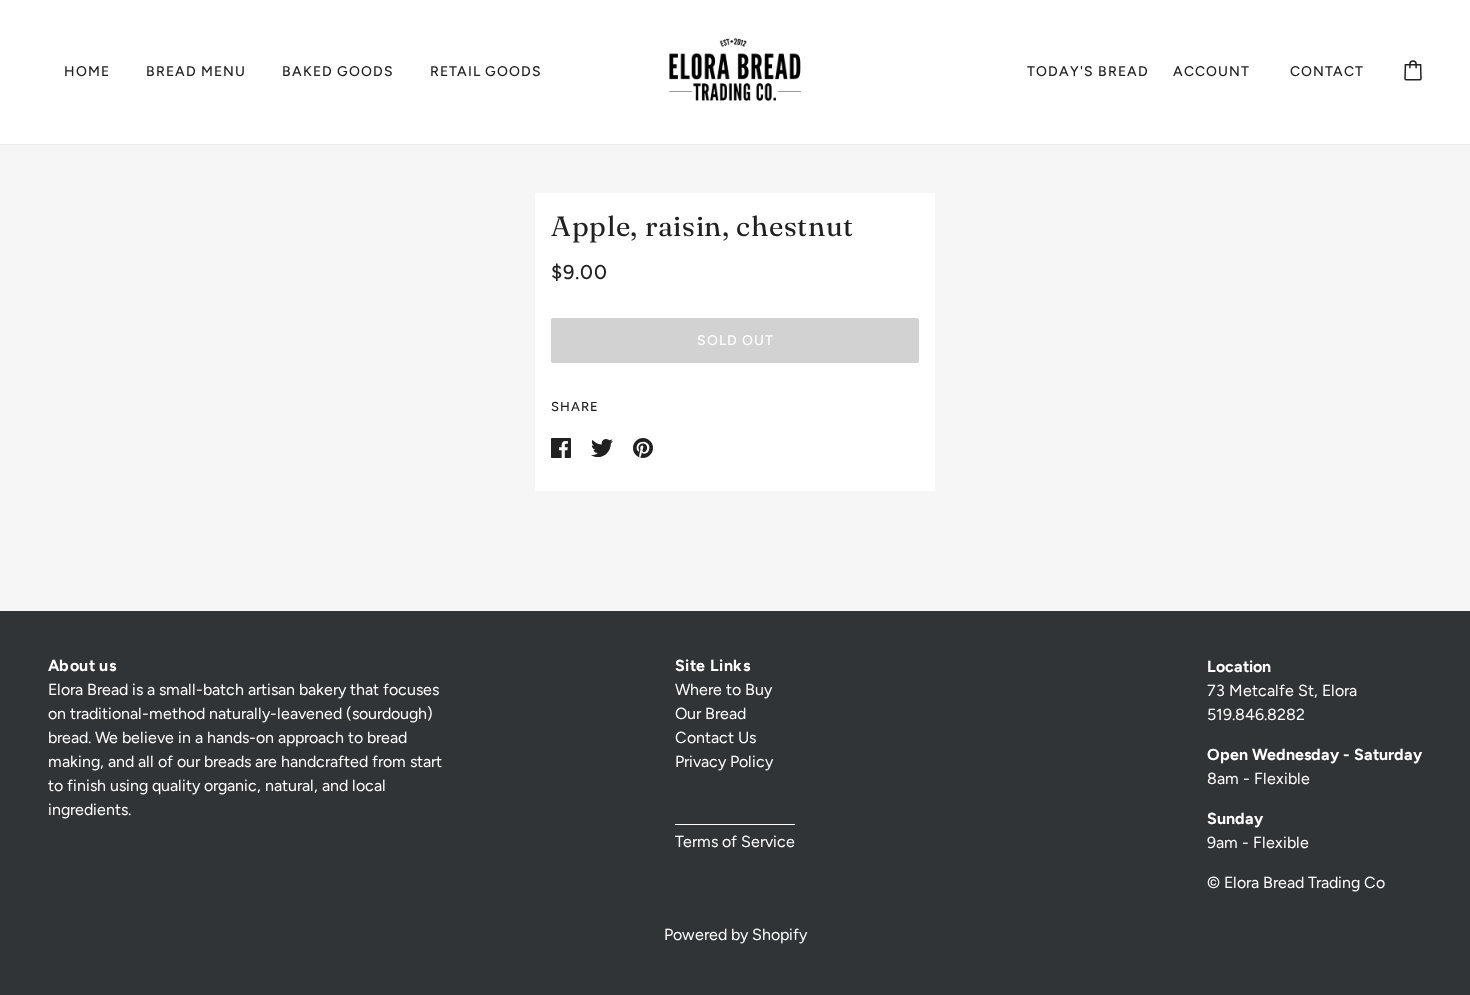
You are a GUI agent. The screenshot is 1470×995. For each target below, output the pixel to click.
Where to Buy (723, 689)
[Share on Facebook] (563, 446)
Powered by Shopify (735, 934)
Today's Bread (1088, 71)
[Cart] (1413, 71)
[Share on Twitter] (604, 446)
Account (1211, 71)
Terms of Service (735, 841)
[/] (735, 70)
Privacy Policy (724, 761)
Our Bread (710, 713)
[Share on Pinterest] (643, 446)
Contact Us (715, 737)
